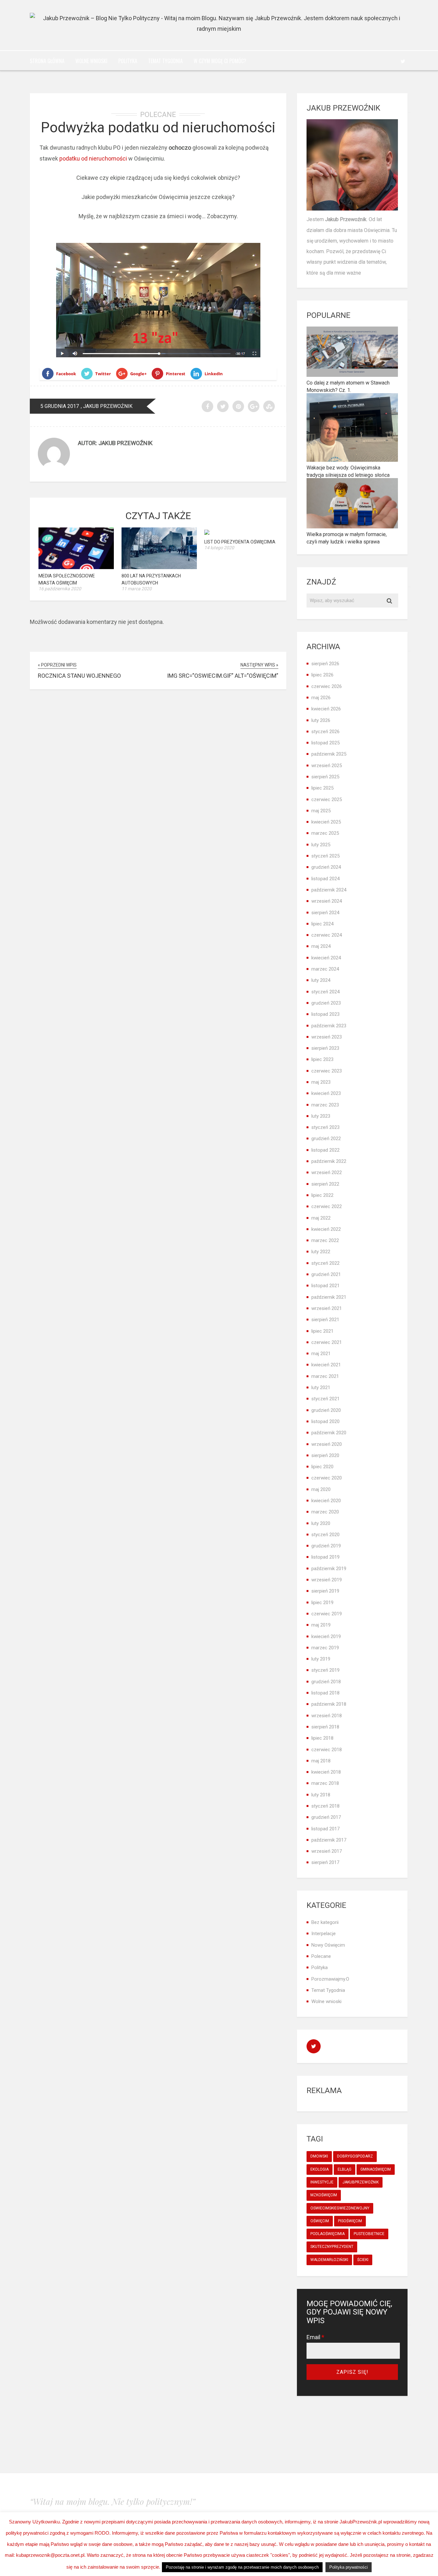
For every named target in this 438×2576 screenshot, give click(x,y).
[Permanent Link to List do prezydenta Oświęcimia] (207, 533)
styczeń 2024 (325, 992)
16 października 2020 (60, 589)
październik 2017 (329, 1840)
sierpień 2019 (325, 1591)
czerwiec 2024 (327, 935)
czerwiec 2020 (327, 1478)
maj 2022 (321, 1218)
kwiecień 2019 (326, 1636)
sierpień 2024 (325, 913)
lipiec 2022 (322, 1195)
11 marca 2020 (137, 589)
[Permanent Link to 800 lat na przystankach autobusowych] (159, 567)
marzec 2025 (325, 833)
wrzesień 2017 (327, 1851)
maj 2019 (321, 1625)
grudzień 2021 (326, 1274)
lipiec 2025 (322, 788)
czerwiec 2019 (327, 1614)
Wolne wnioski (91, 61)
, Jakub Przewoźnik (107, 406)
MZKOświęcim (324, 2195)
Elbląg (345, 2169)
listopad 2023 (325, 1014)
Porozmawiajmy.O (330, 1979)
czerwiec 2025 (327, 799)
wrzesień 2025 (327, 766)
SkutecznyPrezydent (332, 2247)
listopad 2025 (325, 743)
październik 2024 (329, 890)
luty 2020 (321, 1523)
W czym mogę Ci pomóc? (220, 61)
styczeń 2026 (325, 732)
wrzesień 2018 (327, 1716)
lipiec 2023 (322, 1059)
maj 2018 (321, 1761)
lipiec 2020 (322, 1467)
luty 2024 (321, 980)
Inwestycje (322, 2182)
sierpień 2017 (325, 1862)
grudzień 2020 (326, 1410)
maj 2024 (321, 946)
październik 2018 (329, 1704)
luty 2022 (321, 1252)
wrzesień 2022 (327, 1172)
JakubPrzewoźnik (361, 2182)
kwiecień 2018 (326, 1772)
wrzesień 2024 (327, 901)
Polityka (128, 61)
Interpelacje (324, 1934)
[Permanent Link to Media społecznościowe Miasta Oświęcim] (76, 567)
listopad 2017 (325, 1829)
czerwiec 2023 (327, 1071)
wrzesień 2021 (327, 1308)
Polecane (158, 115)
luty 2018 (321, 1795)
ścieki (363, 2260)
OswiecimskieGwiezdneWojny (340, 2208)
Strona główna (47, 61)
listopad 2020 (325, 1421)
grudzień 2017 (326, 1817)
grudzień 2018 (326, 1682)
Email (315, 2337)
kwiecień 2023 (326, 1093)
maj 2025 (321, 811)
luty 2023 (321, 1116)
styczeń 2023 (325, 1127)
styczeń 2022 (325, 1263)
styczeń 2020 (325, 1535)
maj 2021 (321, 1354)
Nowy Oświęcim (328, 1945)
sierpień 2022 (325, 1184)
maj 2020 (321, 1489)
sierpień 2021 (325, 1320)
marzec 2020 (325, 1512)
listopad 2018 (325, 1693)
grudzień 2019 (326, 1546)
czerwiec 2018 (327, 1750)
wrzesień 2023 (327, 1037)
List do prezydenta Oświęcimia (240, 542)
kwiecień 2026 (326, 709)
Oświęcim (320, 2221)
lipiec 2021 (322, 1331)
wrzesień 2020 (327, 1444)
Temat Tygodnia (165, 61)
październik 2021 (329, 1297)
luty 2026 (321, 720)
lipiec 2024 (322, 924)
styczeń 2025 (325, 856)
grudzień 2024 (326, 867)
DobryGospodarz (355, 2156)
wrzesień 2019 (327, 1580)
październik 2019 (329, 1569)
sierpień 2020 (325, 1455)
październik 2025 (329, 754)
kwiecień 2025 (326, 822)
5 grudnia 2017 (60, 406)
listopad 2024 (325, 879)
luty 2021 (321, 1387)
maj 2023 (321, 1082)
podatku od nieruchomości (94, 158)
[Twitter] (403, 61)
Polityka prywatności (349, 2567)
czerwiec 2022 (327, 1206)
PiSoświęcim (350, 2221)
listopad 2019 (325, 1557)
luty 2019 (321, 1659)
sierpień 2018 (325, 1727)
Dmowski (319, 2156)
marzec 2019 (325, 1648)
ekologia (320, 2169)
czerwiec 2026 (327, 686)
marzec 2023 (325, 1105)
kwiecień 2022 (326, 1229)
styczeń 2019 (325, 1670)
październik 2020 (329, 1433)
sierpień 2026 (325, 664)
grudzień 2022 (326, 1139)
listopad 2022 (325, 1150)
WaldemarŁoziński (329, 2260)
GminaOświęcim (376, 2169)
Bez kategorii (325, 1922)
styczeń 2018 (325, 1806)
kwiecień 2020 (326, 1501)
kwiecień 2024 (326, 958)
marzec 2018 (325, 1783)
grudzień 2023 (326, 1003)
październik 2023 (329, 1026)
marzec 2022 (325, 1240)
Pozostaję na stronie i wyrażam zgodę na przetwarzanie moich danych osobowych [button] (242, 2567)
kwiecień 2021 (326, 1365)
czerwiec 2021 (327, 1342)
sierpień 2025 (325, 777)
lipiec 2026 (322, 675)
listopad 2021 (325, 1286)
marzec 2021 (325, 1376)
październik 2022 (329, 1161)
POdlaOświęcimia (328, 2234)
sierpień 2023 (325, 1048)
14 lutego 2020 (219, 548)
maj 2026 (321, 698)
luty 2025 (321, 845)
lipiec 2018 (322, 1738)
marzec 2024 (325, 969)
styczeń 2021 (325, 1399)
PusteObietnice (369, 2234)
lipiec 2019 (322, 1603)
